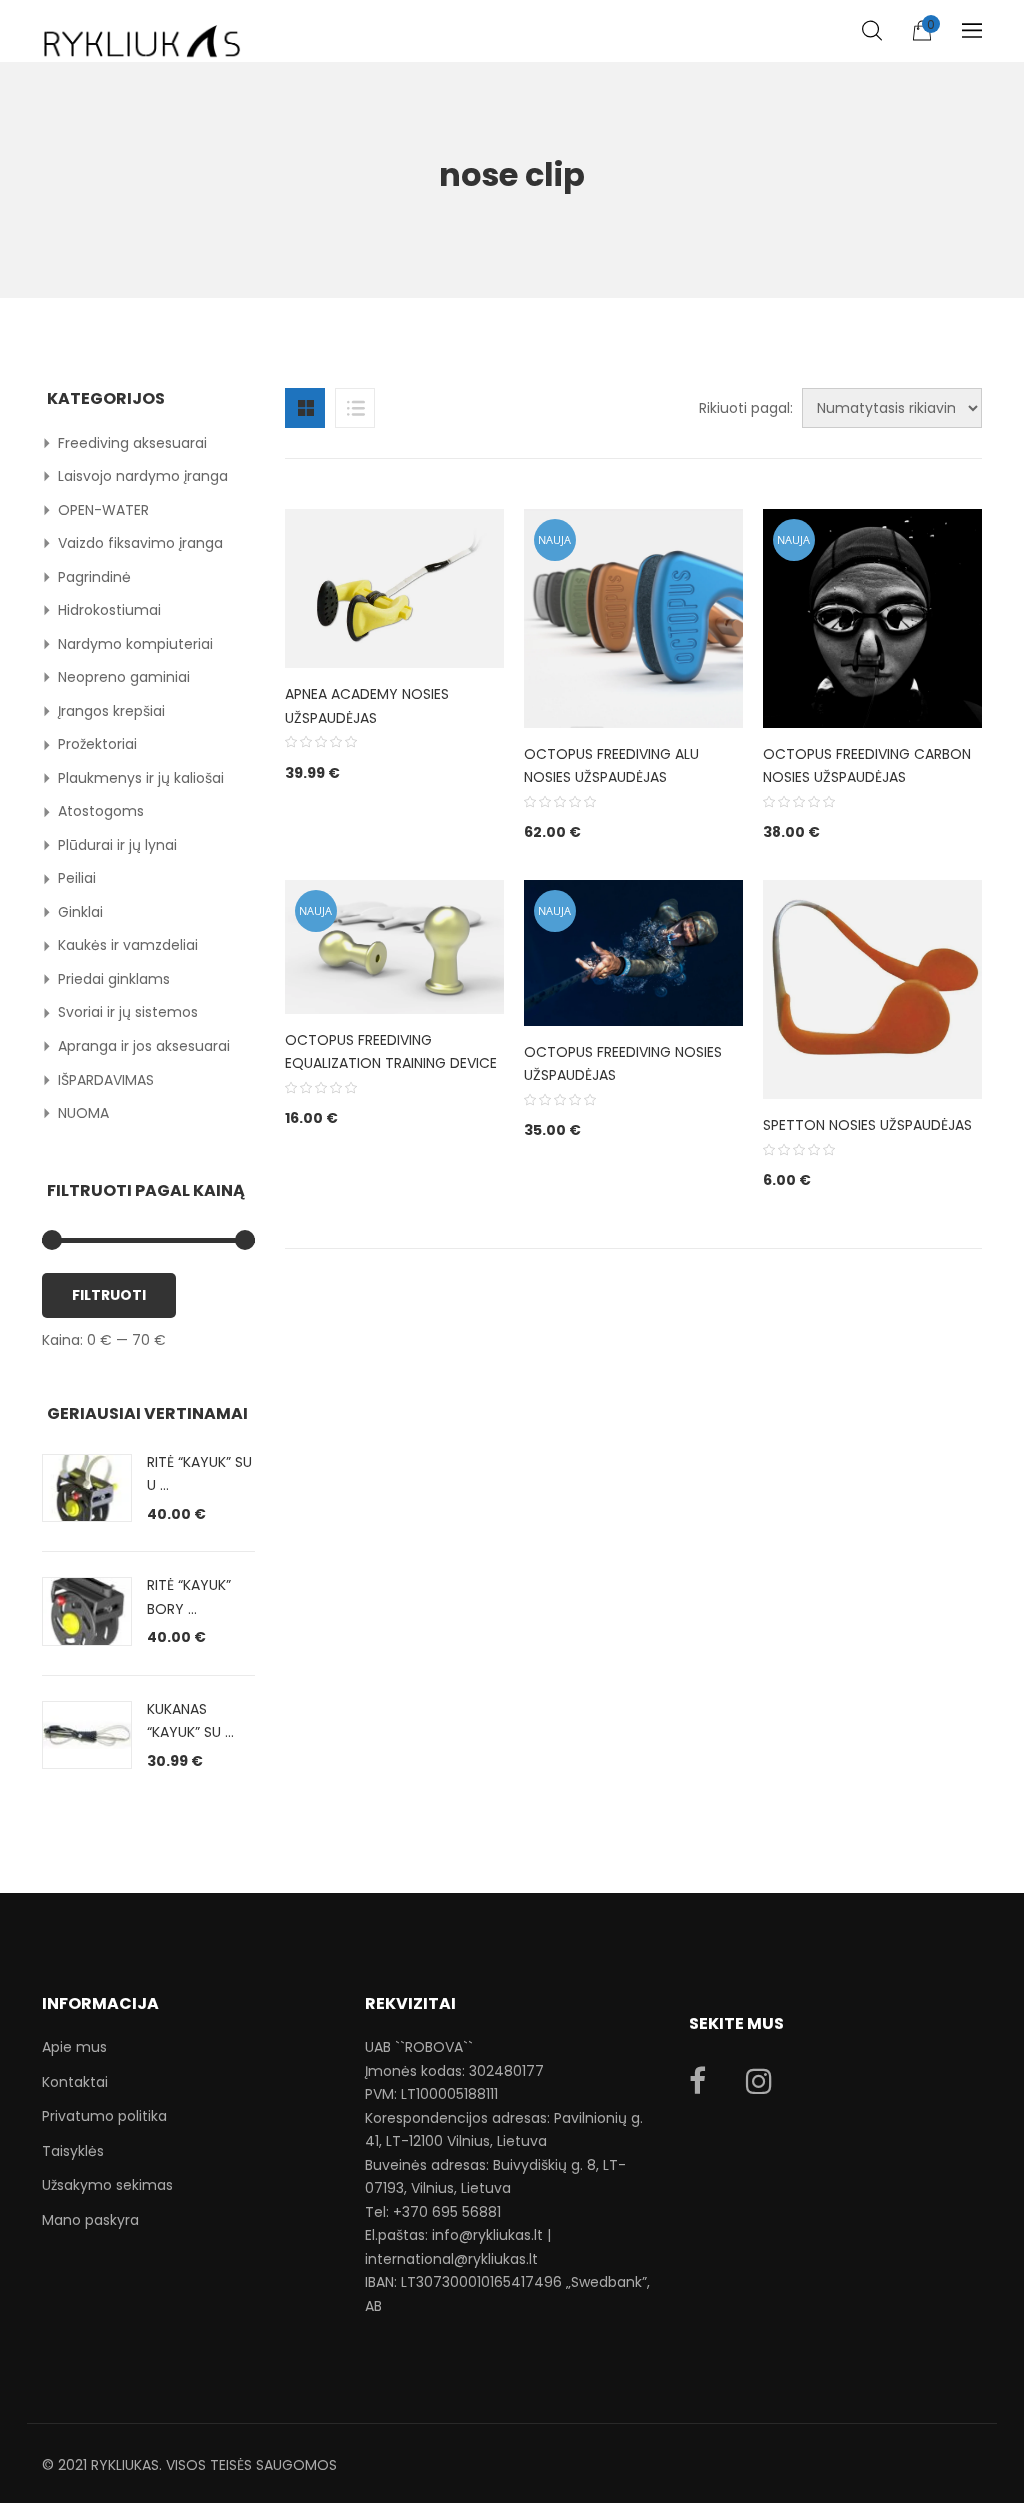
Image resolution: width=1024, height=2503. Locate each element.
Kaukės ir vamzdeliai (128, 945)
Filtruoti (109, 1295)
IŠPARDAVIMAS (106, 1080)
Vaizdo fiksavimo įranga (140, 543)
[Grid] (305, 408)
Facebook (697, 2081)
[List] (355, 408)
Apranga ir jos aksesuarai (144, 1046)
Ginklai (80, 912)
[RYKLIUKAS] (142, 32)
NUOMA (83, 1113)
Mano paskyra (90, 2220)
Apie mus (74, 2047)
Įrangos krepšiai (111, 711)
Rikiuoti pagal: (746, 408)
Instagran (759, 2081)
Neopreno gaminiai (124, 677)
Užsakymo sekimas (107, 2185)
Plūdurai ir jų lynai (117, 845)
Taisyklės (73, 2151)
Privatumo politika (104, 2116)
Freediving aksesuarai (132, 443)
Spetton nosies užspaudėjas (867, 1125)
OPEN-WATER (103, 510)
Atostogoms (101, 811)
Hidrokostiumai (109, 610)
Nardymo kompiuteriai (135, 644)
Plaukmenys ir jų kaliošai (141, 778)
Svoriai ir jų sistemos (128, 1012)
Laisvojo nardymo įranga (143, 476)
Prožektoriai (97, 744)
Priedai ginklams (114, 979)
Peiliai (77, 878)
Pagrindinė (94, 577)
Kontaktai (75, 2082)
